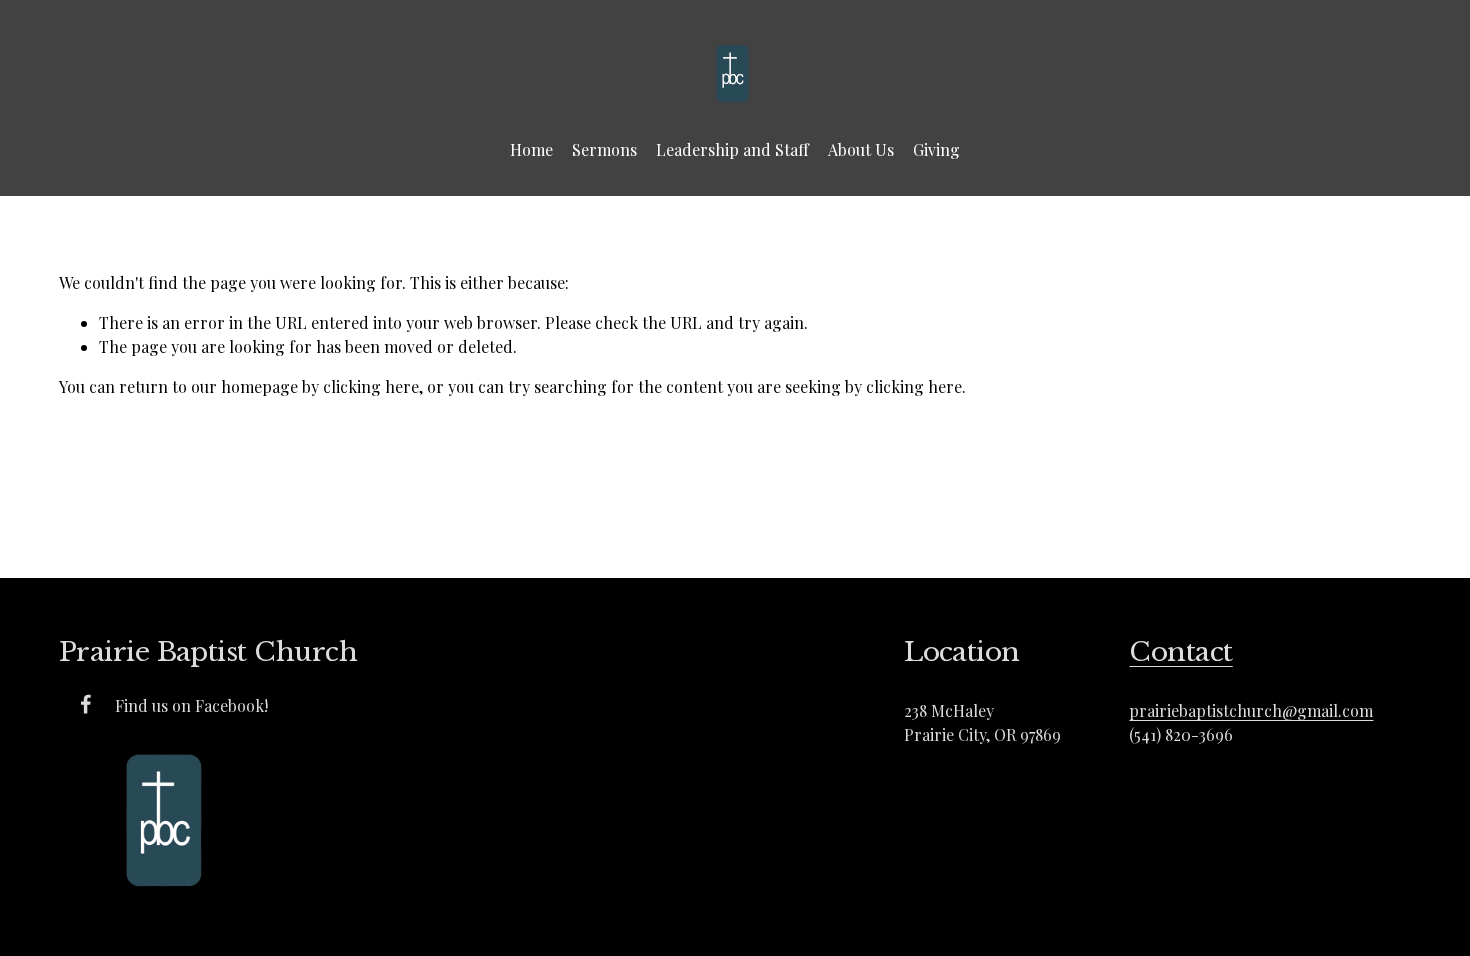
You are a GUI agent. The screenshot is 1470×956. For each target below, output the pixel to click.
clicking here (371, 386)
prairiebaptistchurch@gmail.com (1251, 710)
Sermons (604, 149)
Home (531, 149)
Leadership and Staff (732, 149)
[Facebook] (86, 704)
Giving (936, 149)
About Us (861, 149)
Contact (1180, 651)
